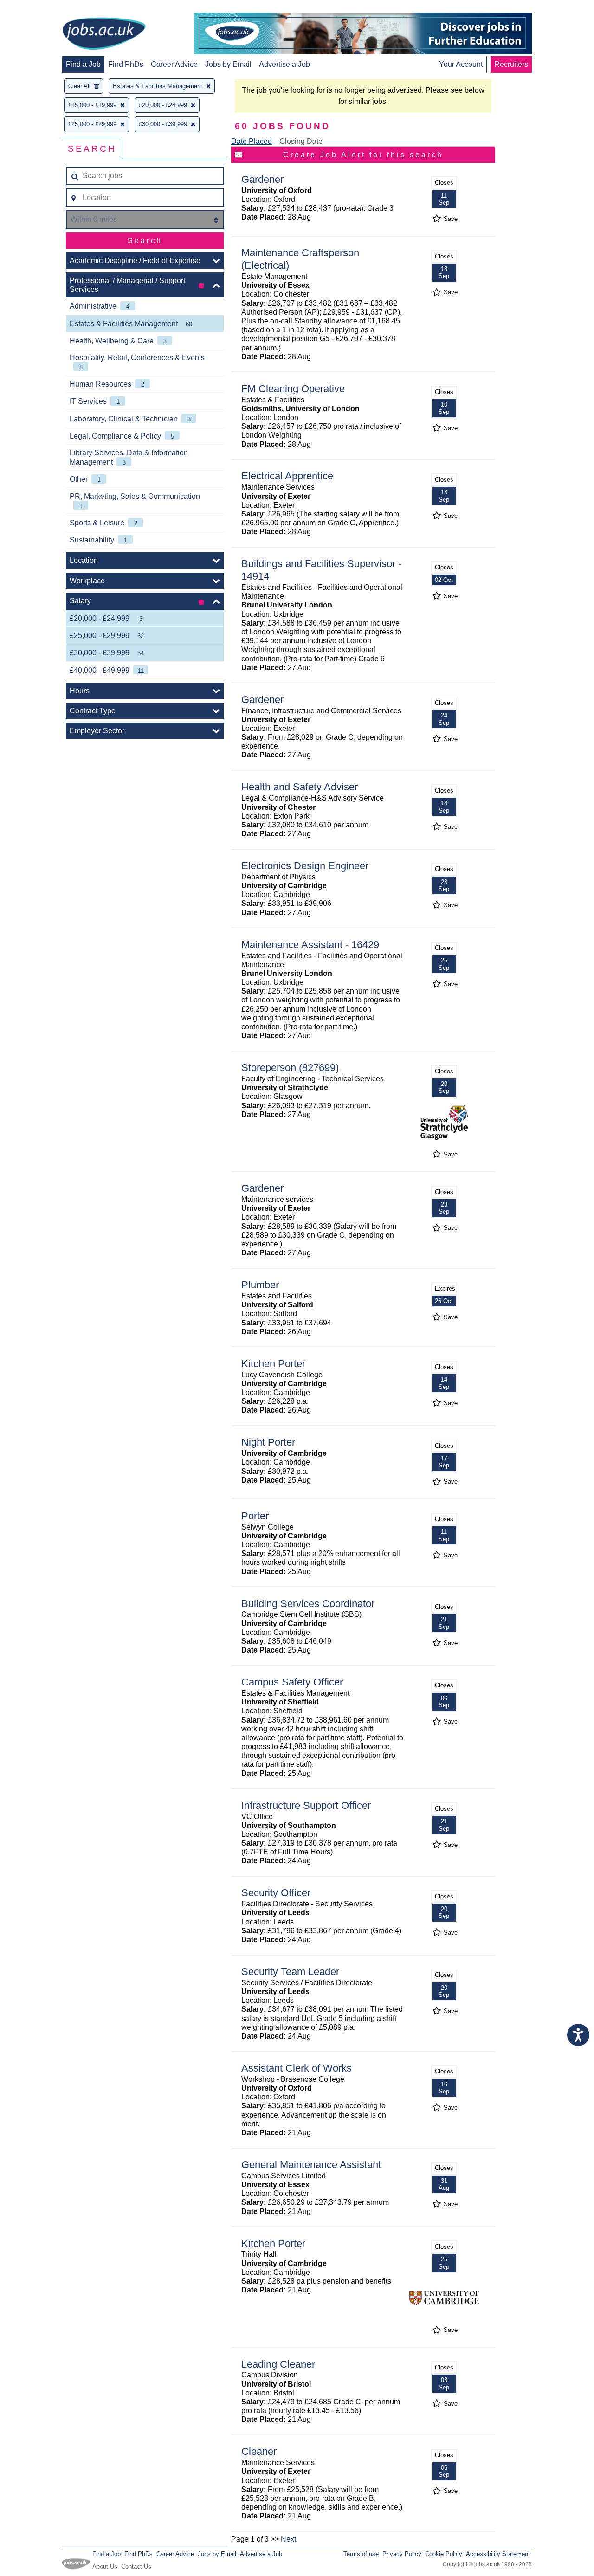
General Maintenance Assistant (311, 2165)
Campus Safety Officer (292, 1682)
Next (288, 2539)
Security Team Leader (290, 1972)
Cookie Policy (444, 2554)
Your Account (461, 64)
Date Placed (252, 141)
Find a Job (83, 64)
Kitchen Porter (273, 1364)
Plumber (260, 1285)
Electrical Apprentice (287, 476)
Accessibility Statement (498, 2554)
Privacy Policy (402, 2554)
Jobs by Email (228, 64)
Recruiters (511, 64)
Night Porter (268, 1442)
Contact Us (136, 2566)
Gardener (262, 179)
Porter (255, 1516)
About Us (105, 2566)
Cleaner (259, 2451)
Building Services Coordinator (308, 1604)
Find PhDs (126, 64)
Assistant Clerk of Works (297, 2068)
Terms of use (361, 2554)
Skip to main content (37, 8)
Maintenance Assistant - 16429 (310, 945)
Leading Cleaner (278, 2364)
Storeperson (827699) (290, 1068)
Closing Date (301, 141)
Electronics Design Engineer (305, 866)
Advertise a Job (284, 64)
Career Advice (174, 64)
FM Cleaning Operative (293, 389)
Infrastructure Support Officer (306, 1805)
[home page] (104, 34)
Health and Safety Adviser (300, 787)
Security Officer (276, 1893)
